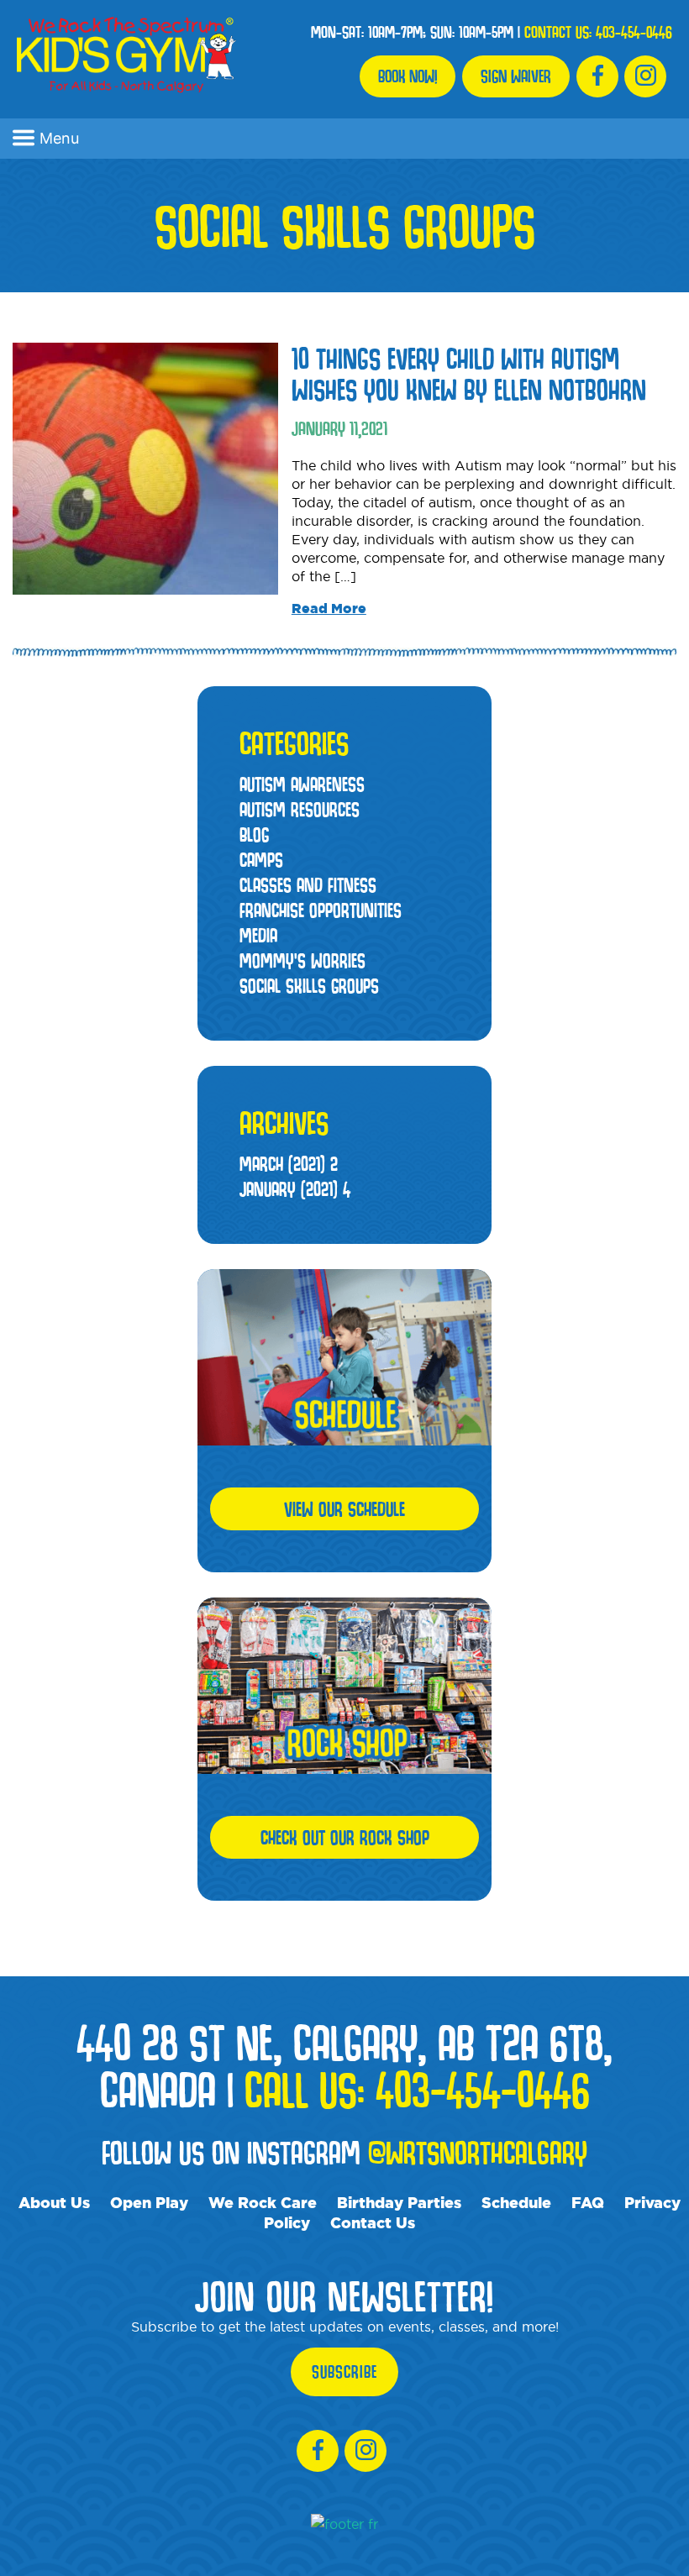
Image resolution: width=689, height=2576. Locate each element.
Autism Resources (300, 809)
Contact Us (373, 2222)
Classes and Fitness (308, 885)
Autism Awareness (302, 784)
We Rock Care (263, 2202)
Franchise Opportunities (321, 910)
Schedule (516, 2202)
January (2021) (295, 1189)
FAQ (588, 2202)
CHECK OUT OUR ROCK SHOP (345, 1837)
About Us (54, 2202)
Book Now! (408, 76)
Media (258, 935)
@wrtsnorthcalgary (478, 2152)
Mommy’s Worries (302, 960)
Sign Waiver (516, 76)
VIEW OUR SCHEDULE (344, 1509)
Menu (59, 138)
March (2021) (289, 1164)
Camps (261, 860)
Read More (329, 608)
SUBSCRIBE (344, 2372)
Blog (254, 834)
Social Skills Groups (309, 986)
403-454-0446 (634, 32)
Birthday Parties (399, 2202)
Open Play (149, 2202)
